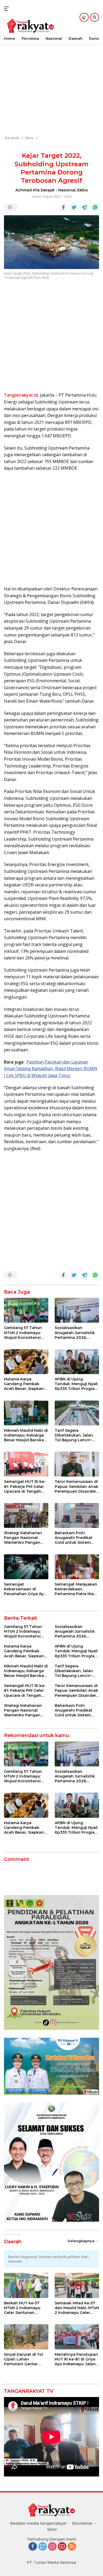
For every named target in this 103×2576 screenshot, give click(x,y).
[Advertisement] (51, 78)
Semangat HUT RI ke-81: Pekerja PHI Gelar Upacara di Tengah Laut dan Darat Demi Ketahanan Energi (25, 1486)
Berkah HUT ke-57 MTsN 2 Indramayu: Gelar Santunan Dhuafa (22, 2308)
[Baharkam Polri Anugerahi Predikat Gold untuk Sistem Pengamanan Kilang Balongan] (77, 1515)
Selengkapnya (82, 2241)
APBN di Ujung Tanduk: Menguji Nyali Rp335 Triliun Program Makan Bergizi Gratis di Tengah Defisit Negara (76, 1384)
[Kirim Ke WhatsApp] (95, 208)
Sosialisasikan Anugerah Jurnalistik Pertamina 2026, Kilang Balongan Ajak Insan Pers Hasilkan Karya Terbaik (76, 1333)
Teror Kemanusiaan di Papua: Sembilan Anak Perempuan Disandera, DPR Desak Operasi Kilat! (77, 1486)
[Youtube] (62, 2547)
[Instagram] (52, 2547)
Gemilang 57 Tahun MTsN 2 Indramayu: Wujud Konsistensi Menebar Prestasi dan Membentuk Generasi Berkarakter (25, 1333)
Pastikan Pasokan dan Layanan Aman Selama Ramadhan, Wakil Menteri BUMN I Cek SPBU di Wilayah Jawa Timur (51, 1069)
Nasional (67, 190)
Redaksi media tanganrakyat (38, 2523)
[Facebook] (33, 2547)
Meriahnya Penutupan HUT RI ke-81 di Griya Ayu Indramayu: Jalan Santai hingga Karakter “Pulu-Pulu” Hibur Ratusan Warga (76, 2359)
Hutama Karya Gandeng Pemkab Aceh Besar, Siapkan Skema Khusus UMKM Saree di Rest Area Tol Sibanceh (25, 1384)
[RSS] (72, 2547)
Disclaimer (82, 2523)
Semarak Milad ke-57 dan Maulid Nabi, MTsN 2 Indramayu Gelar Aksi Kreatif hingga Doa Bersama (77, 2308)
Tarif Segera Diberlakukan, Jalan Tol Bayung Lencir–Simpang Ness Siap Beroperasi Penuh (74, 1435)
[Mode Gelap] (84, 17)
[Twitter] (43, 2547)
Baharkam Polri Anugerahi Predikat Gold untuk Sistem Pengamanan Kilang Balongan (75, 1538)
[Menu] (8, 9)
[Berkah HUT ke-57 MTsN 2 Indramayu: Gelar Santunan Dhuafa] (26, 2285)
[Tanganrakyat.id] (30, 26)
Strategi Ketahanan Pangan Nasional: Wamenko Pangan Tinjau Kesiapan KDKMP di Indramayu (24, 1538)
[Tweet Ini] (74, 208)
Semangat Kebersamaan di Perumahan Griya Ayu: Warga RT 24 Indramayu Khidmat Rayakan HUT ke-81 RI (25, 1589)
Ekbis (83, 190)
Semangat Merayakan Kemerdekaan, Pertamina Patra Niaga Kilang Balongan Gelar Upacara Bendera (77, 1589)
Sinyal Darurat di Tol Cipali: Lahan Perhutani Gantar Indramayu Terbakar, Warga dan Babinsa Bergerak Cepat (24, 2359)
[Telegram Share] (85, 208)
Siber (52, 2529)
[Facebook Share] (63, 208)
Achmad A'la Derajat (35, 190)
